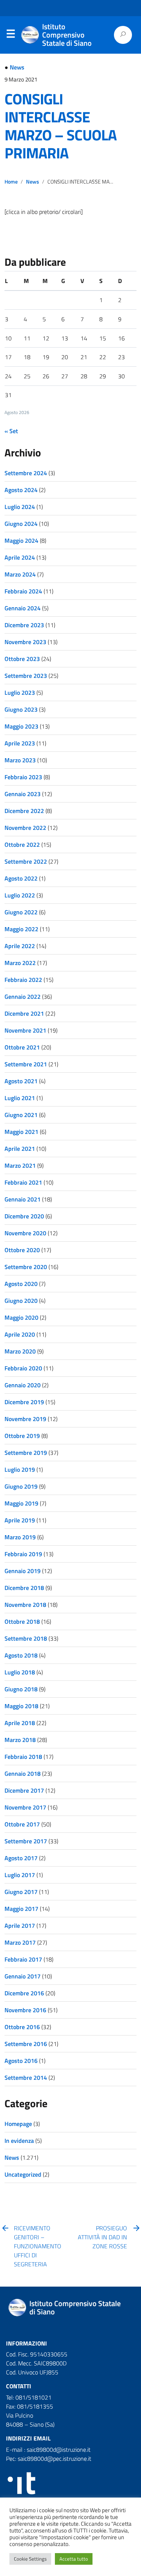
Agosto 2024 (21, 490)
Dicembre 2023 (24, 625)
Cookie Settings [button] (30, 2559)
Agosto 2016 (21, 2061)
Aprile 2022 (20, 946)
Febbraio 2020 (23, 1368)
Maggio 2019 (21, 1503)
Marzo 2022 (20, 963)
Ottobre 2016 (22, 2027)
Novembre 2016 (25, 2010)
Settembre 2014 (26, 2078)
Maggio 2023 (21, 726)
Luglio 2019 (20, 1469)
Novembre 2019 (25, 1419)
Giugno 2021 (21, 1115)
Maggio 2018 (21, 1706)
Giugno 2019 (21, 1486)
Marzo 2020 (20, 1351)
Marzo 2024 (20, 574)
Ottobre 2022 (22, 845)
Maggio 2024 (21, 540)
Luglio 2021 (20, 1098)
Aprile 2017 (20, 1926)
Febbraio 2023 (23, 777)
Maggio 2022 (21, 929)
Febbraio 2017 (23, 1959)
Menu (11, 35)
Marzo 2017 (20, 1942)
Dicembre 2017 (24, 1790)
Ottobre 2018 (22, 1621)
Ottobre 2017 (22, 1824)
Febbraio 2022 (23, 980)
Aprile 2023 (20, 743)
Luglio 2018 (20, 1672)
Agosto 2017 (21, 1858)
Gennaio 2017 (23, 1976)
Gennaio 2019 (23, 1571)
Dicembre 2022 (24, 811)
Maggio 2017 (21, 1909)
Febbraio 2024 (23, 591)
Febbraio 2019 (23, 1554)
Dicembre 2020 (24, 1216)
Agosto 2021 (21, 1081)
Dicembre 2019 (24, 1402)
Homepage (18, 2124)
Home (11, 182)
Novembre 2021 (25, 1030)
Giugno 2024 (21, 524)
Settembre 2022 (26, 861)
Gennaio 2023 (23, 794)
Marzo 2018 (20, 1740)
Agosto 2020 (21, 1284)
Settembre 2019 (26, 1453)
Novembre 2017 (25, 1807)
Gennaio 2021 (23, 1199)
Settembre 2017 (26, 1841)
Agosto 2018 (21, 1655)
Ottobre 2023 (22, 659)
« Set (11, 431)
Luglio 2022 (20, 895)
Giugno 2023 (21, 709)
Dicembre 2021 (24, 1013)
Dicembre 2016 (24, 1993)
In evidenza (19, 2141)
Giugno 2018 (21, 1689)
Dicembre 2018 (24, 1588)
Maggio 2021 (21, 1132)
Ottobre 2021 (22, 1047)
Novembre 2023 (25, 642)
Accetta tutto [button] (74, 2559)
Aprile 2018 (20, 1723)
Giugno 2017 (21, 1892)
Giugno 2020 (21, 1301)
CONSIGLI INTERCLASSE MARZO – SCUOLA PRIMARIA (61, 126)
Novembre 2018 (25, 1605)
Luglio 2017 (20, 1875)
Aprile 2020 (20, 1334)
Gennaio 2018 (23, 1774)
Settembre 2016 (26, 2044)
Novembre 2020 (25, 1233)
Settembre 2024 (26, 473)
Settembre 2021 (26, 1064)
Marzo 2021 (20, 1165)
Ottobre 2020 (22, 1250)
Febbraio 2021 (23, 1182)
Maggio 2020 (21, 1317)
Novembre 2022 (25, 828)
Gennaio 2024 (23, 608)
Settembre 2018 (26, 1638)
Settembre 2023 (26, 676)
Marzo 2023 (20, 760)
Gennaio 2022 (23, 997)
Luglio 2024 (20, 507)
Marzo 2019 (20, 1537)
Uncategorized (23, 2174)
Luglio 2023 (20, 693)
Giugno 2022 (21, 912)
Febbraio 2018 (23, 1757)
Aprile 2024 (20, 557)
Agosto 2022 (21, 878)
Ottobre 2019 (22, 1436)
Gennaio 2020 (23, 1385)
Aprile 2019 (20, 1520)
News (17, 67)
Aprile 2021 (20, 1149)
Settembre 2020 (26, 1267)
